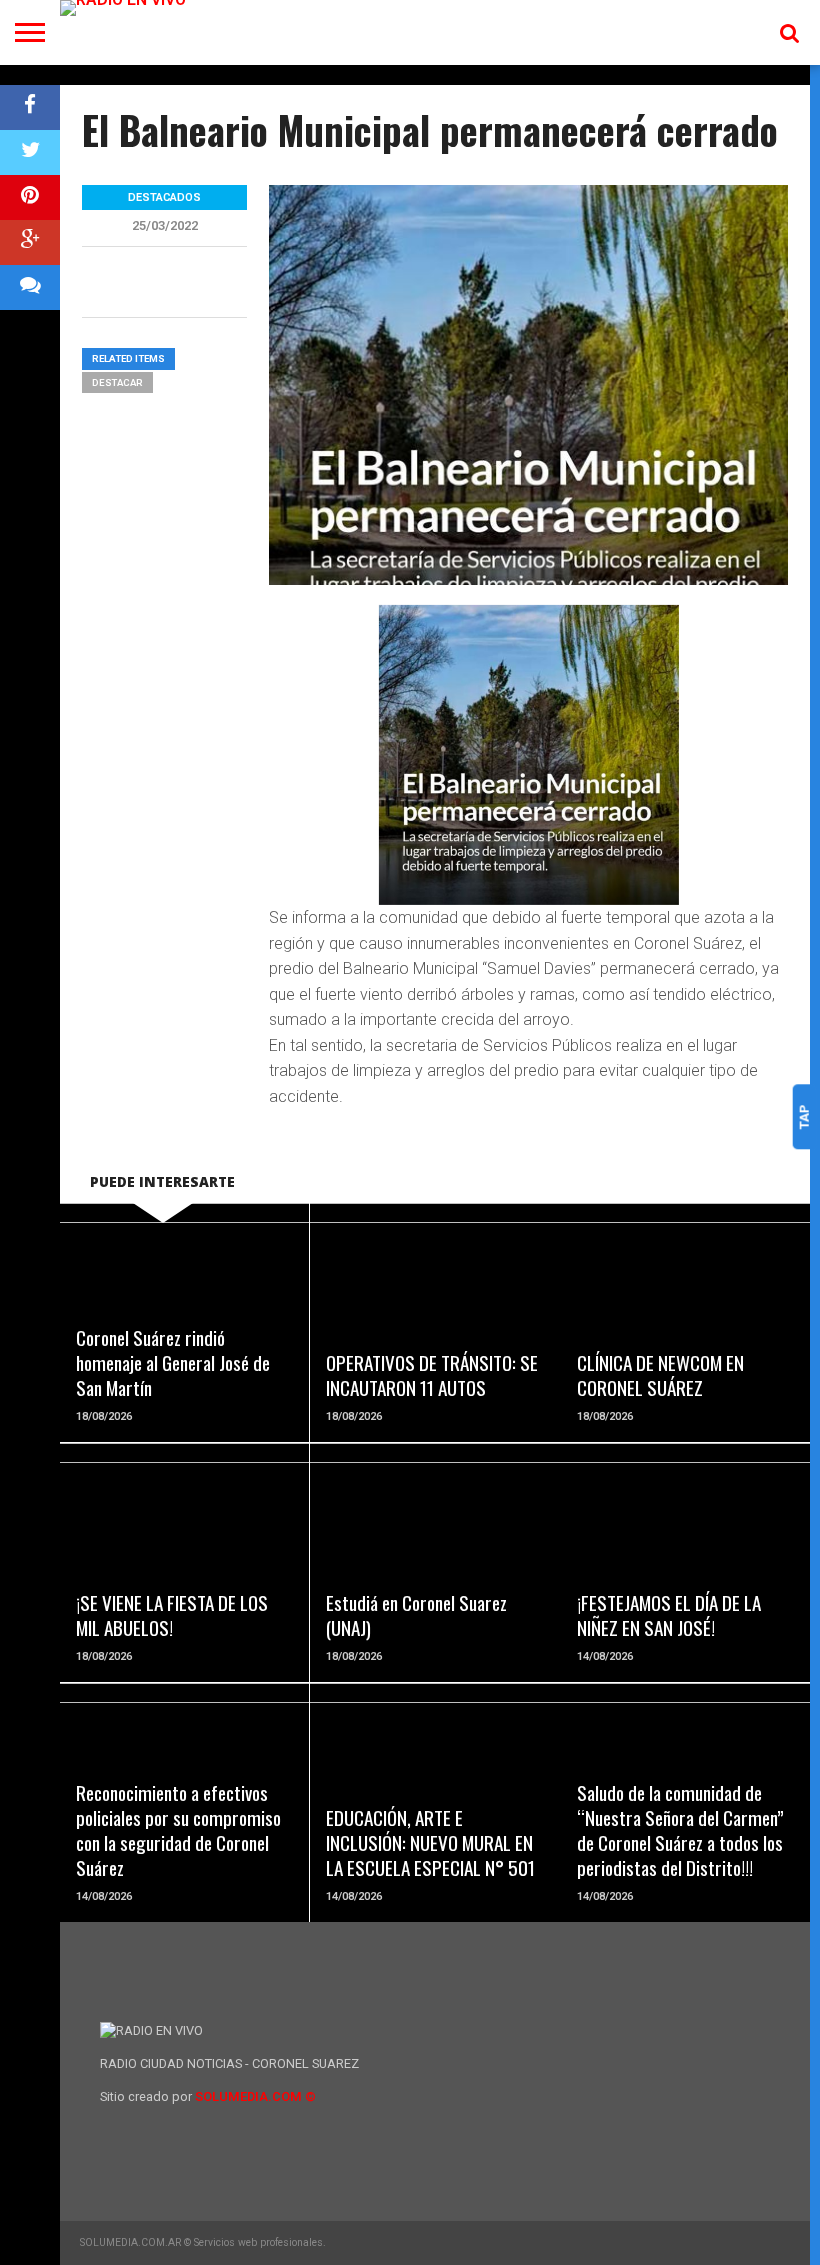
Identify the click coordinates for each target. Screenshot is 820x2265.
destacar (117, 382)
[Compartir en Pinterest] (30, 197)
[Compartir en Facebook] (30, 107)
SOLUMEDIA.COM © (255, 2096)
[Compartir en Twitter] (30, 152)
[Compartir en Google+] (30, 242)
